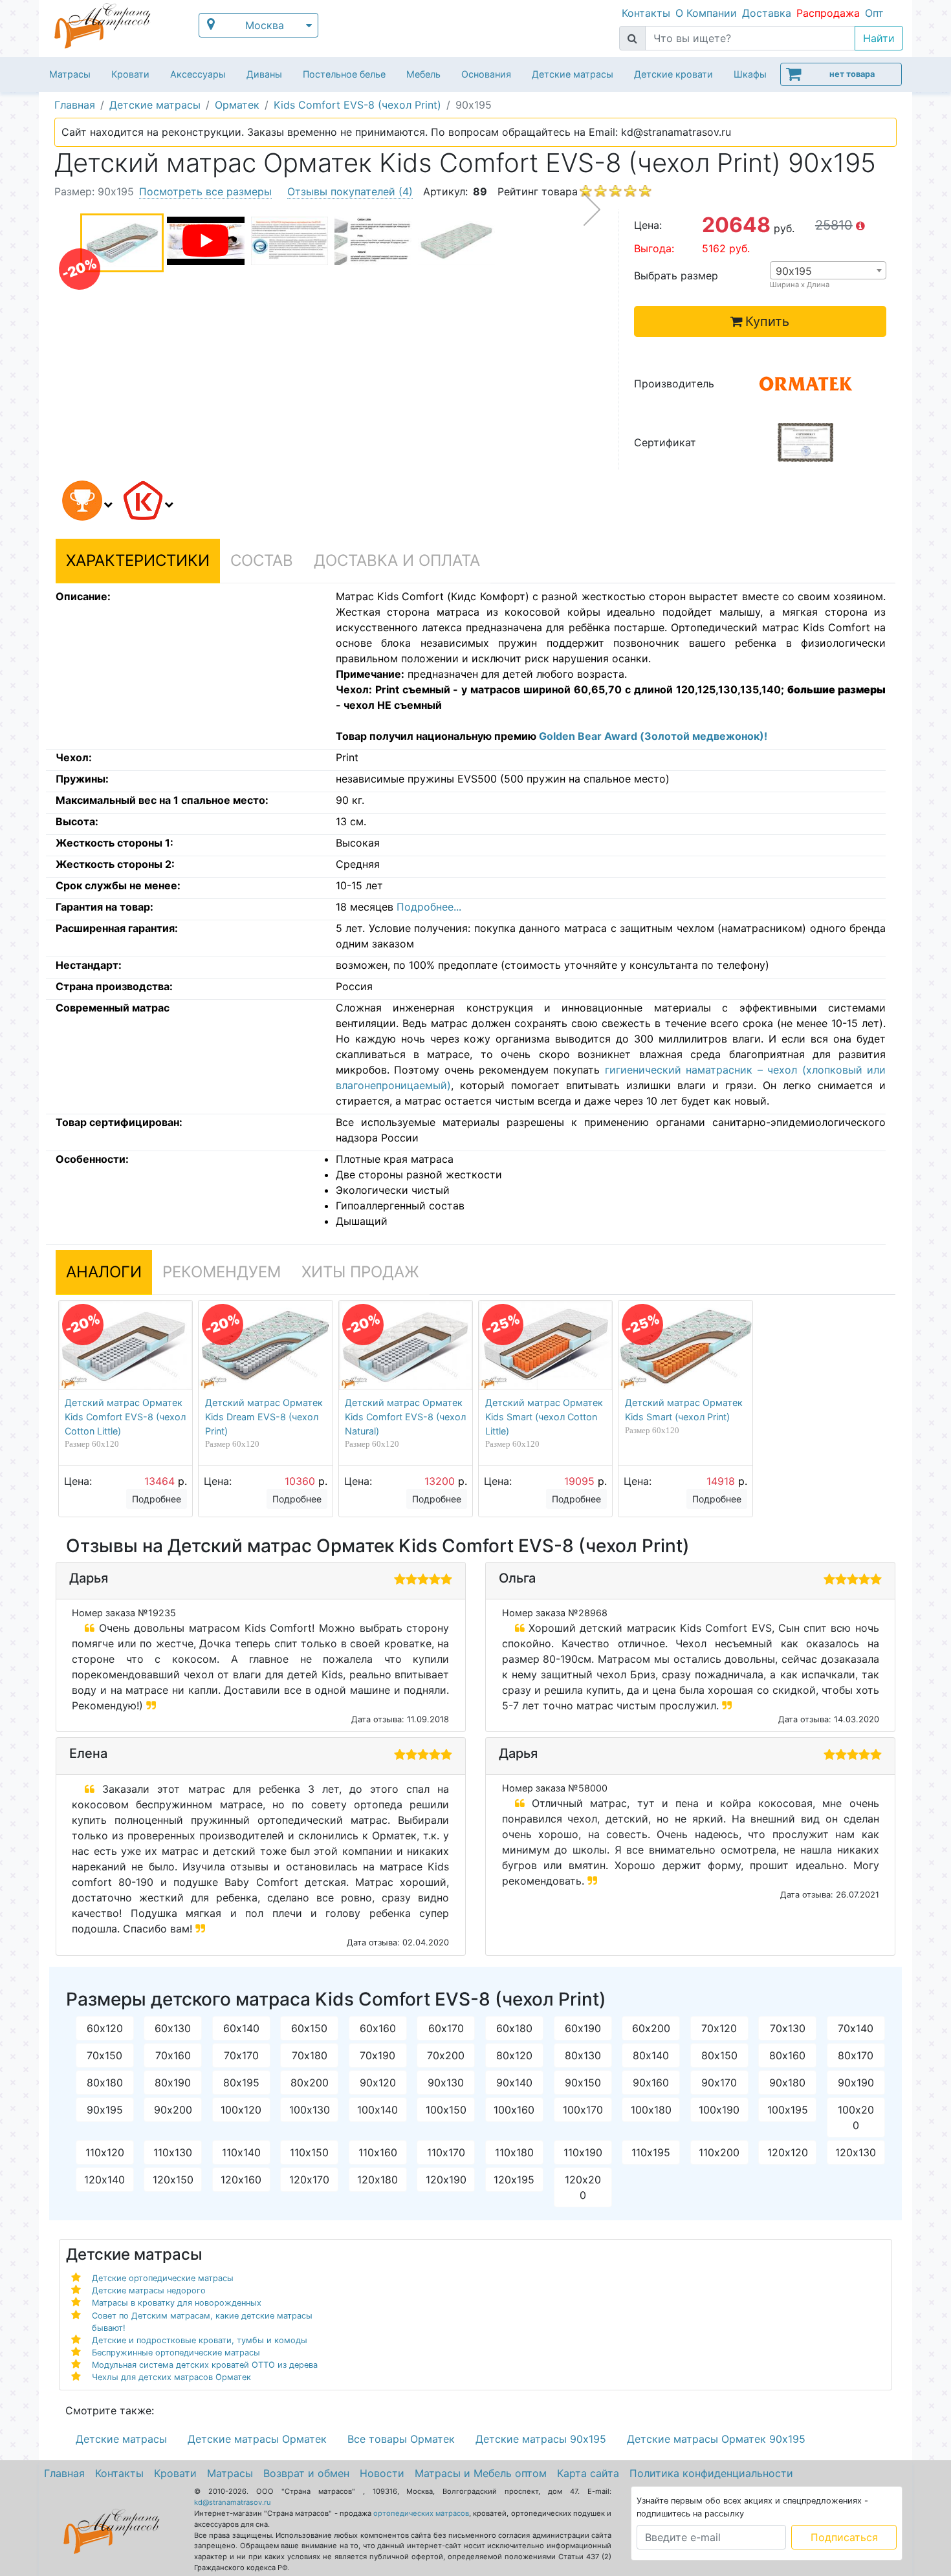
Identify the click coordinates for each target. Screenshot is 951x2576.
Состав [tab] (262, 560)
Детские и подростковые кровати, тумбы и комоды (200, 2340)
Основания (486, 74)
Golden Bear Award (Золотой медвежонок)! (653, 736)
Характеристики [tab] (138, 560)
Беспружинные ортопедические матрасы (176, 2353)
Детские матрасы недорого (149, 2290)
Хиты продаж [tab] (360, 1272)
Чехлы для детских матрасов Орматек (171, 2377)
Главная (64, 2473)
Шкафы (750, 74)
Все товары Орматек (401, 2439)
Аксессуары (198, 74)
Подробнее (157, 1499)
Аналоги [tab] (104, 1272)
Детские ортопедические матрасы (163, 2278)
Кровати (130, 74)
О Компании (706, 13)
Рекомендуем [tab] (222, 1272)
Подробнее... (429, 907)
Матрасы (70, 74)
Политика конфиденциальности (711, 2473)
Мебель (423, 74)
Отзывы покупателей (350, 191)
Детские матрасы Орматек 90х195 (716, 2439)
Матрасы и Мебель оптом (481, 2473)
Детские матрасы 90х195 (541, 2439)
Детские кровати (673, 74)
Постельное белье (344, 74)
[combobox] (828, 270)
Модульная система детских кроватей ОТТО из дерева (205, 2365)
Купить (767, 321)
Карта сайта (588, 2473)
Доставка (767, 13)
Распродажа (828, 13)
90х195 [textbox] (794, 271)
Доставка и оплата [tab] (397, 560)
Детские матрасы (573, 74)
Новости (382, 2473)
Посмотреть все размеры (205, 191)
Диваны (264, 74)
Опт (874, 13)
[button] (85, 503)
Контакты (646, 13)
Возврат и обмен (306, 2473)
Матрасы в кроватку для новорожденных (177, 2303)
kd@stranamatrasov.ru (233, 2502)
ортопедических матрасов (421, 2513)
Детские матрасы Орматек (257, 2439)
